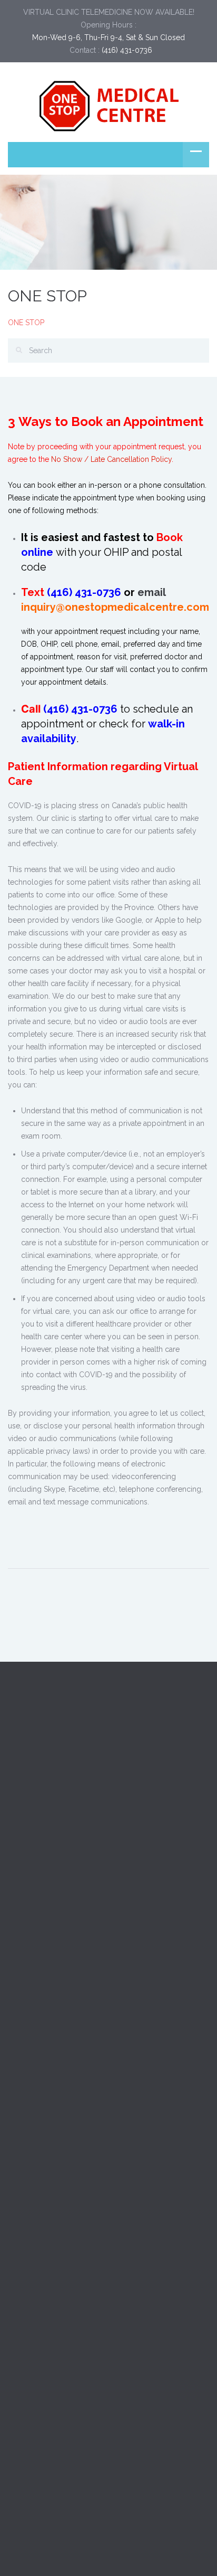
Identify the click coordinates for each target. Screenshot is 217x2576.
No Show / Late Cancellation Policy (111, 459)
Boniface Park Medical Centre (58, 1861)
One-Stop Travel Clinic (46, 1885)
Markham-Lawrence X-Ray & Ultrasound (76, 1909)
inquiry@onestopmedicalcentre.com (115, 607)
